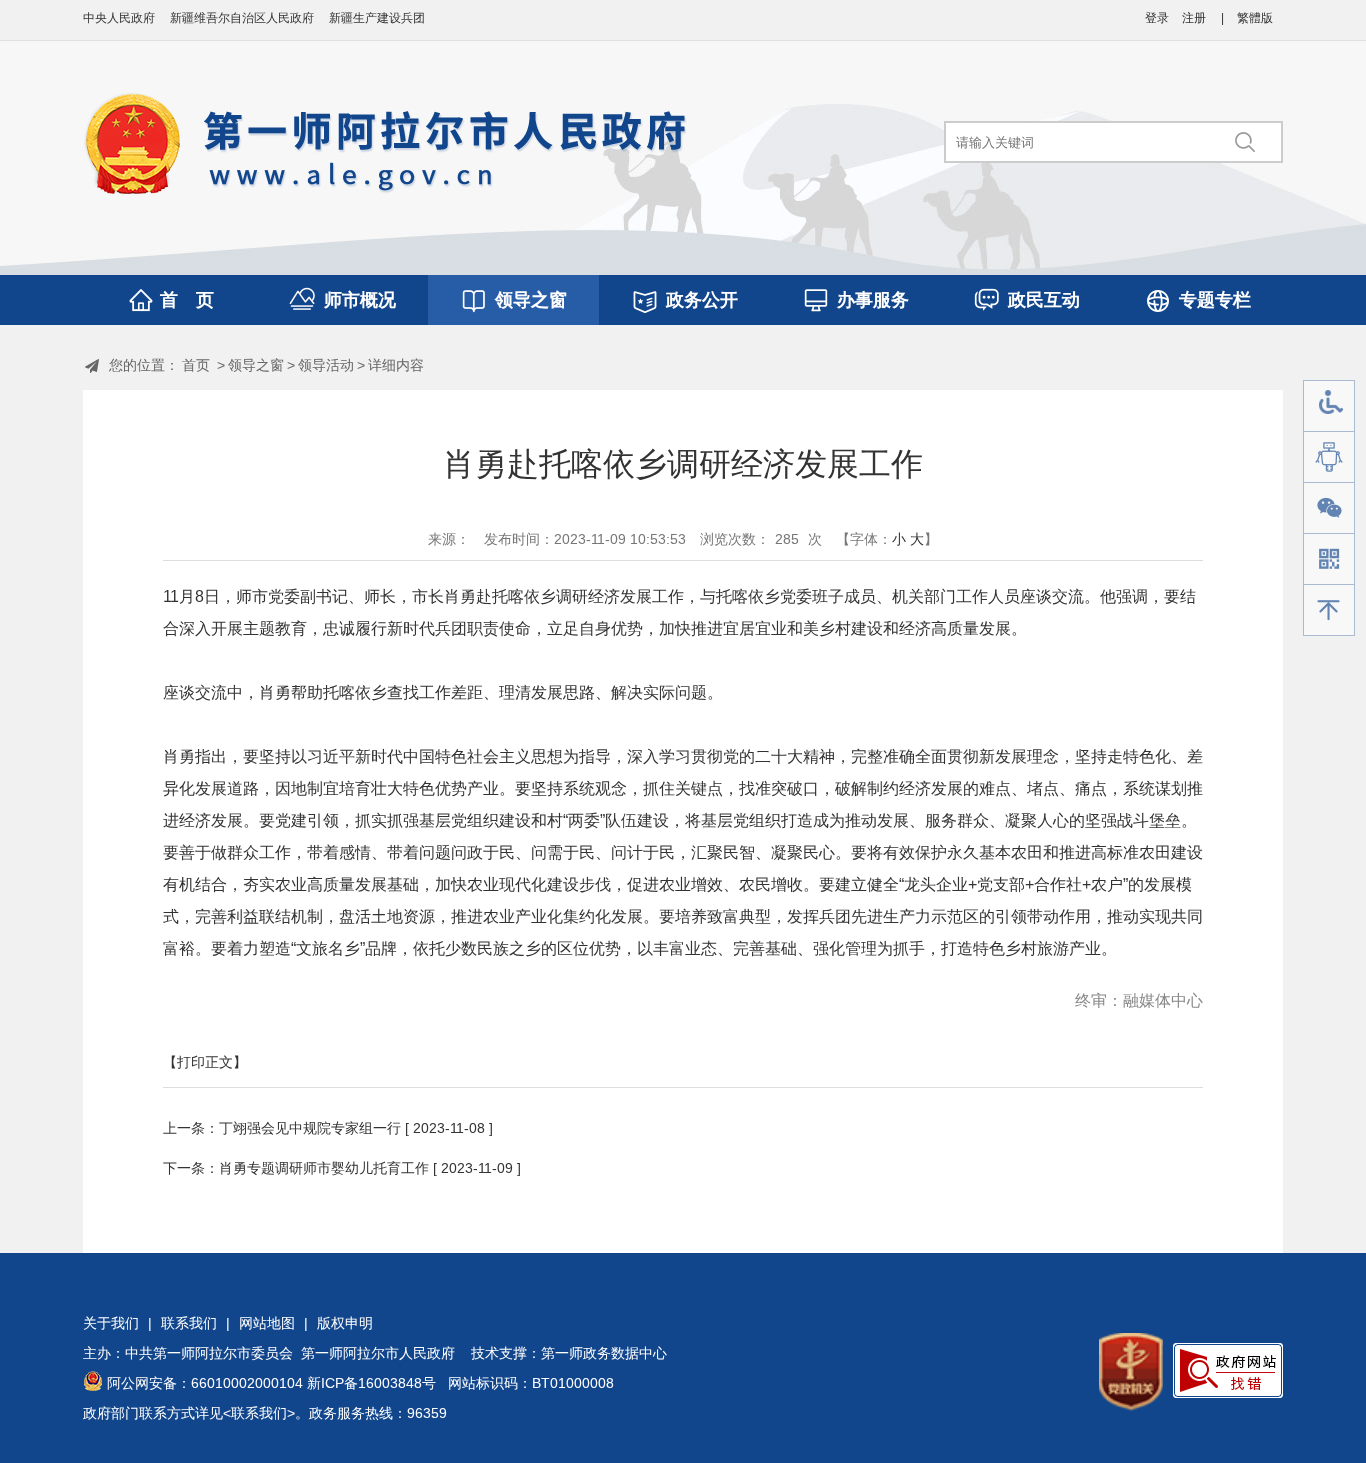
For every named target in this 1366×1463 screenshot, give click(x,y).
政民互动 (1044, 300)
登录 (1157, 18)
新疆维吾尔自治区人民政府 (242, 18)
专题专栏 (1215, 300)
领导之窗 (531, 300)
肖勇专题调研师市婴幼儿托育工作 (324, 1168)
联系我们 (189, 1323)
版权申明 (345, 1323)
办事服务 (873, 300)
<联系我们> (259, 1413)
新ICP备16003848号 (371, 1383)
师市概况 (360, 300)
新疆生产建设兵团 (377, 18)
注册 (1194, 18)
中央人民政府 (119, 18)
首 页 (187, 300)
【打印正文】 (205, 1062)
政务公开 (702, 300)
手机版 (1329, 559)
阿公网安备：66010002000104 (205, 1383)
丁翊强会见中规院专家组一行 (310, 1128)
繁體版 (1255, 18)
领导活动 (326, 365)
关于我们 (111, 1323)
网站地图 (267, 1323)
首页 (196, 365)
